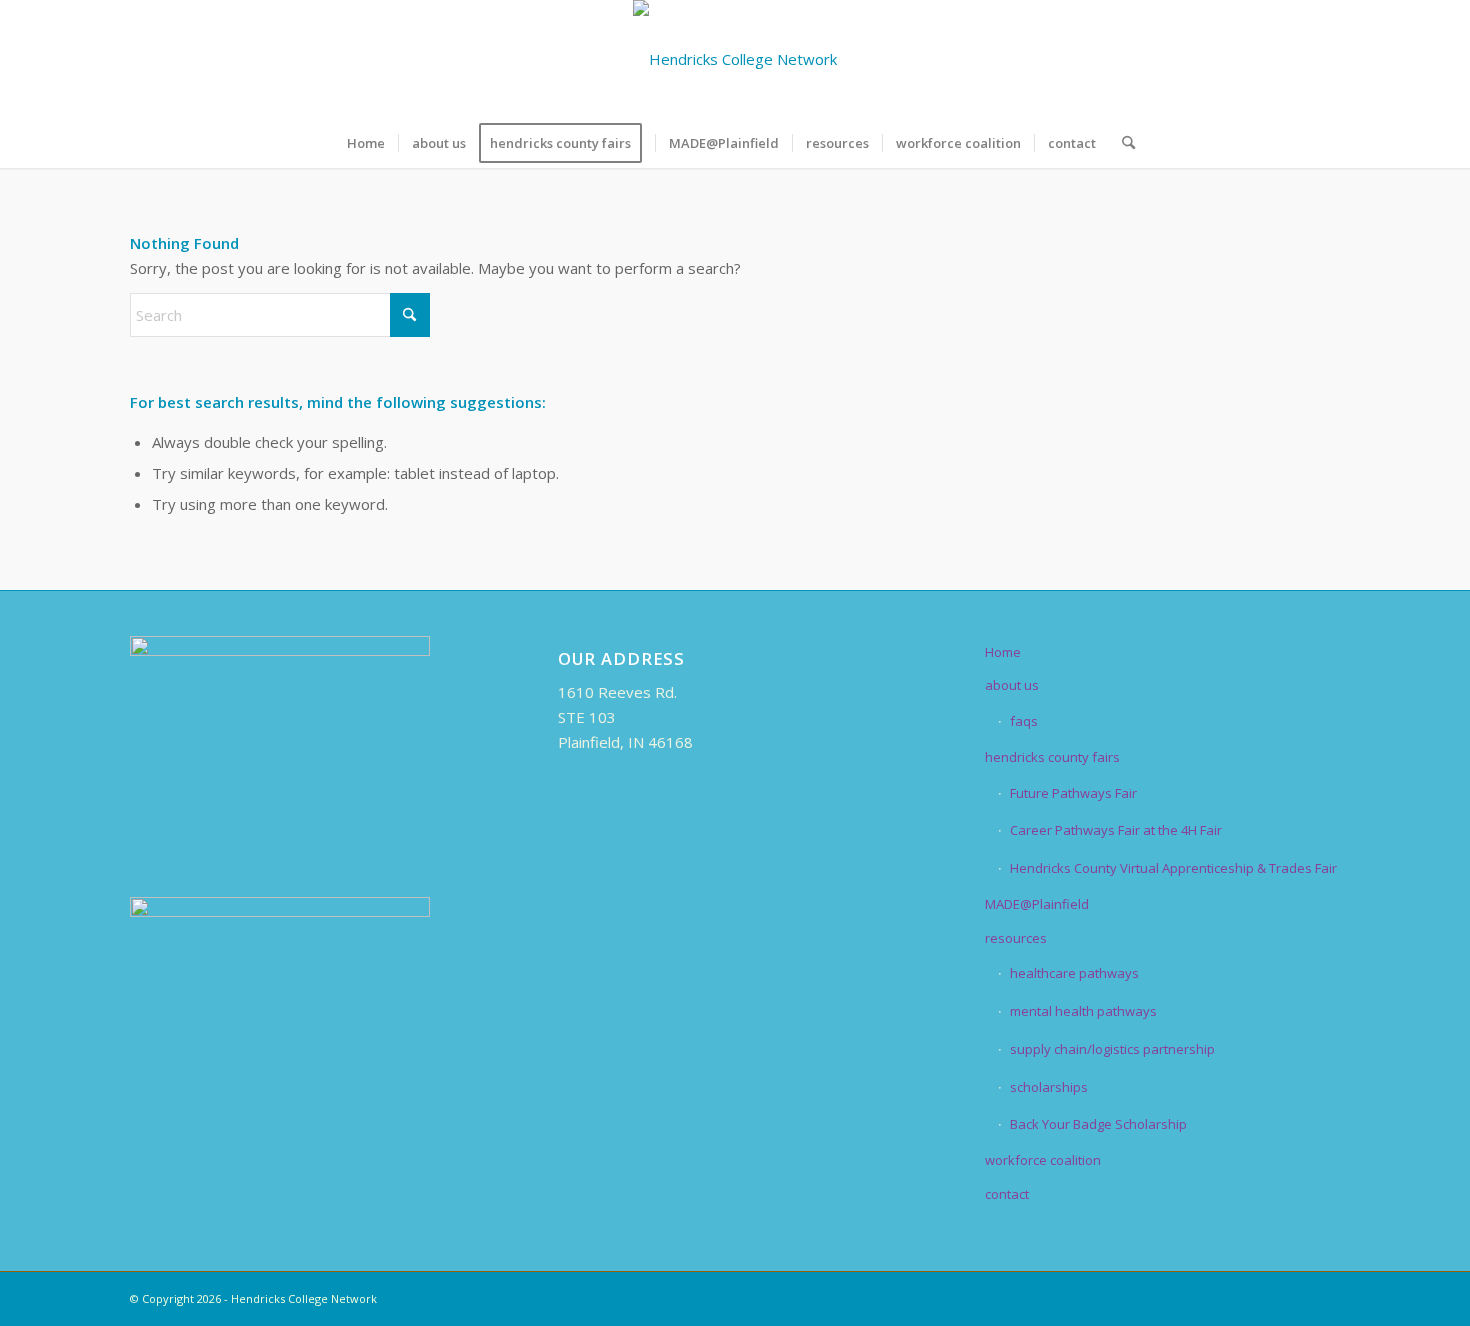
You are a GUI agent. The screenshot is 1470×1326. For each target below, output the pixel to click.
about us (1012, 685)
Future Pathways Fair (1073, 793)
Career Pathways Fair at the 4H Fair (1116, 830)
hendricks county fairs (1052, 757)
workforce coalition (1043, 1160)
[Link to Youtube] (1325, 59)
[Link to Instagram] (1295, 59)
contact (1007, 1194)
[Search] (1122, 143)
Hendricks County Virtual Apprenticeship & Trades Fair (1173, 868)
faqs (1024, 721)
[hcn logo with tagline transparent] (735, 59)
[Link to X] (1235, 59)
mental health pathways (1083, 1011)
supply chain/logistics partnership (1112, 1049)
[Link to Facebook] (1205, 59)
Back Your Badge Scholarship (1098, 1124)
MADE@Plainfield (1037, 904)
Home (1003, 652)
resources (1016, 938)
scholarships (1049, 1087)
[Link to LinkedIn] (1265, 59)
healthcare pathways (1074, 973)
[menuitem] (366, 143)
